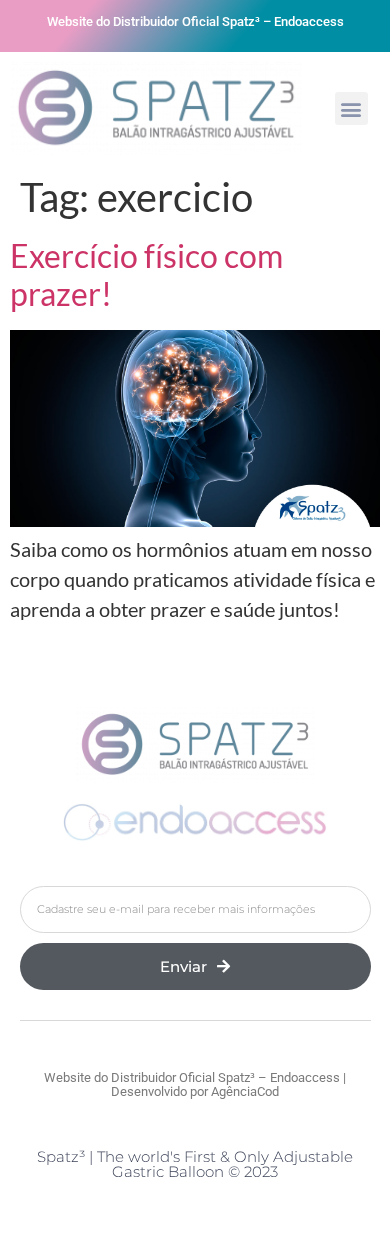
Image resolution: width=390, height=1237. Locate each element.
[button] (351, 108)
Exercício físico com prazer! (146, 274)
